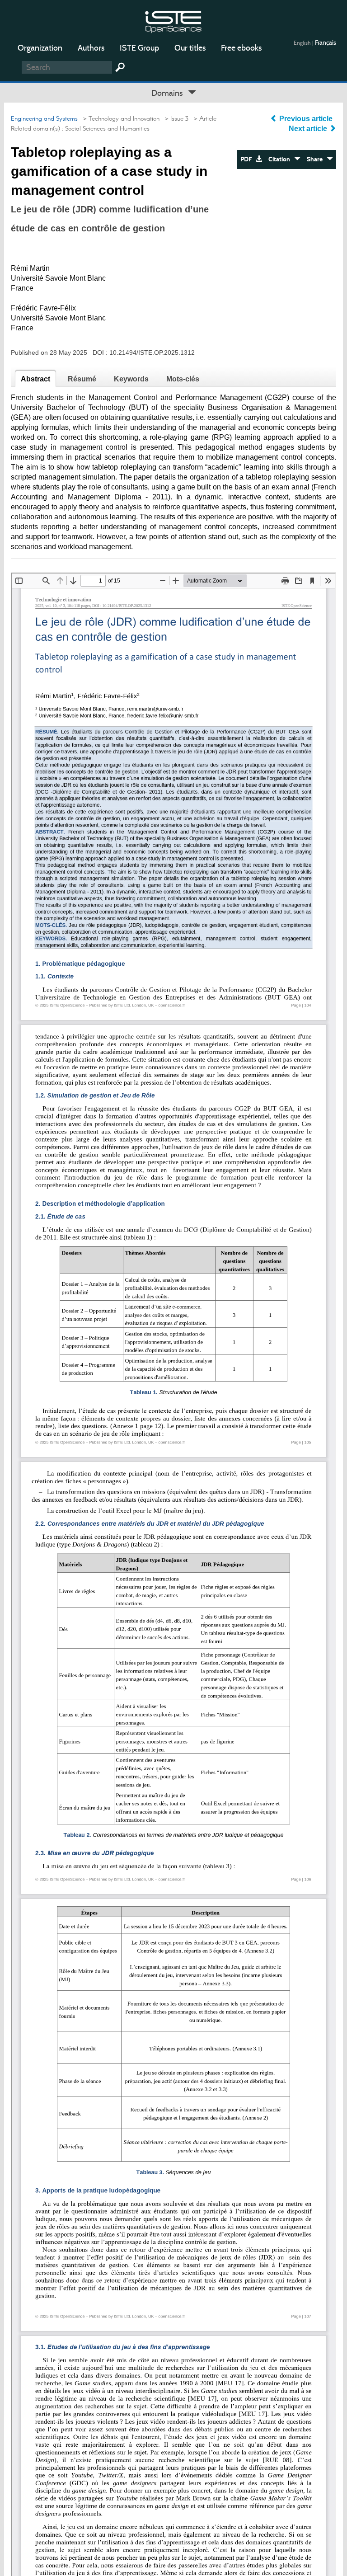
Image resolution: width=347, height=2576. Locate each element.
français (326, 42)
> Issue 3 (175, 119)
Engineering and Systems (44, 119)
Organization (40, 48)
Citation (281, 159)
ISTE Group (139, 48)
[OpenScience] (173, 21)
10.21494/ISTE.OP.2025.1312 (152, 353)
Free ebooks (241, 48)
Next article (309, 129)
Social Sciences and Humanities (107, 129)
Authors (91, 48)
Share (317, 159)
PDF (248, 159)
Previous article (306, 119)
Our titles (190, 48)
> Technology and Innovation (120, 119)
